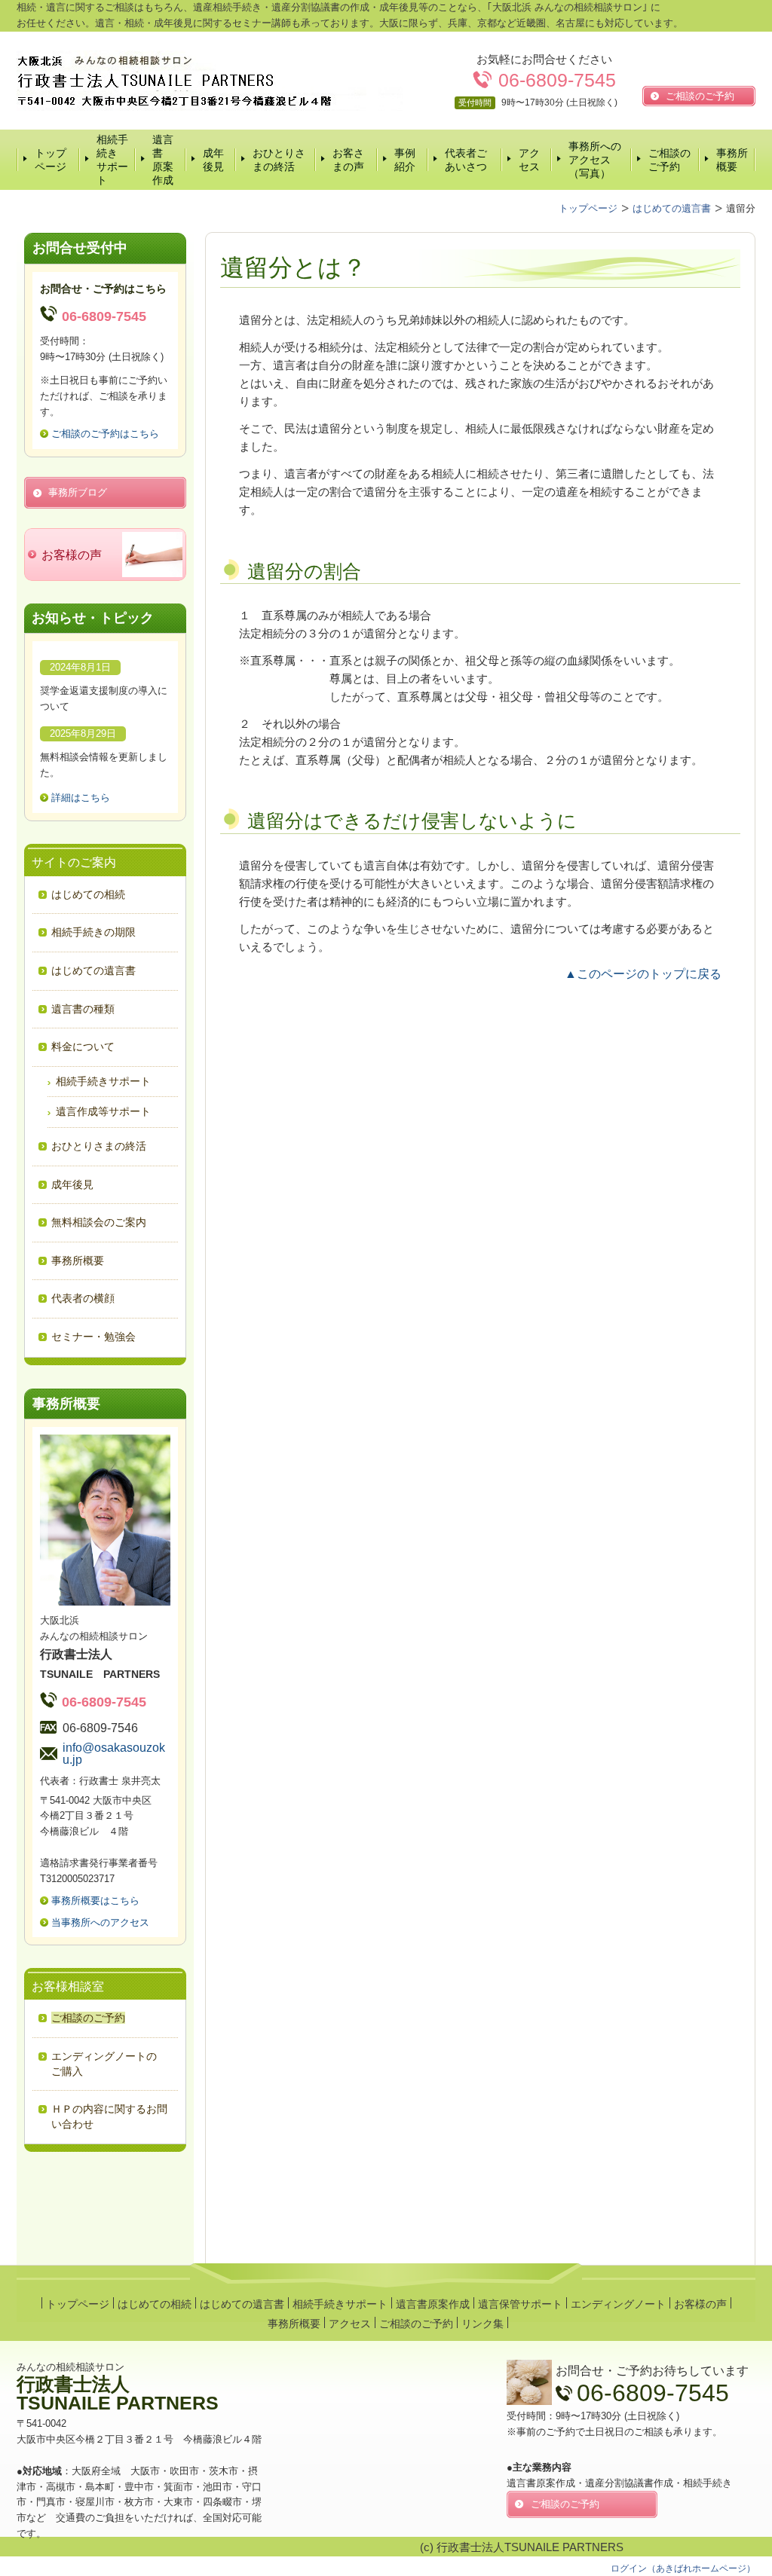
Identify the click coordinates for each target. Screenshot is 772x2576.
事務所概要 (732, 160)
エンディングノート (618, 2304)
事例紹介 (405, 160)
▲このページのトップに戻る (643, 974)
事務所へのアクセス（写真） (595, 160)
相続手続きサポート (112, 160)
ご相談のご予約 (669, 160)
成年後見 (213, 160)
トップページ (51, 160)
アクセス (529, 160)
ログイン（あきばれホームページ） (683, 2568)
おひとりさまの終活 (279, 160)
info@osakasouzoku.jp (114, 1754)
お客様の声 (700, 2304)
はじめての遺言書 (242, 2304)
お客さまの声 (348, 160)
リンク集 (482, 2324)
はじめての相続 (155, 2304)
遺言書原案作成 (163, 160)
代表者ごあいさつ (466, 160)
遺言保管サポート (520, 2304)
